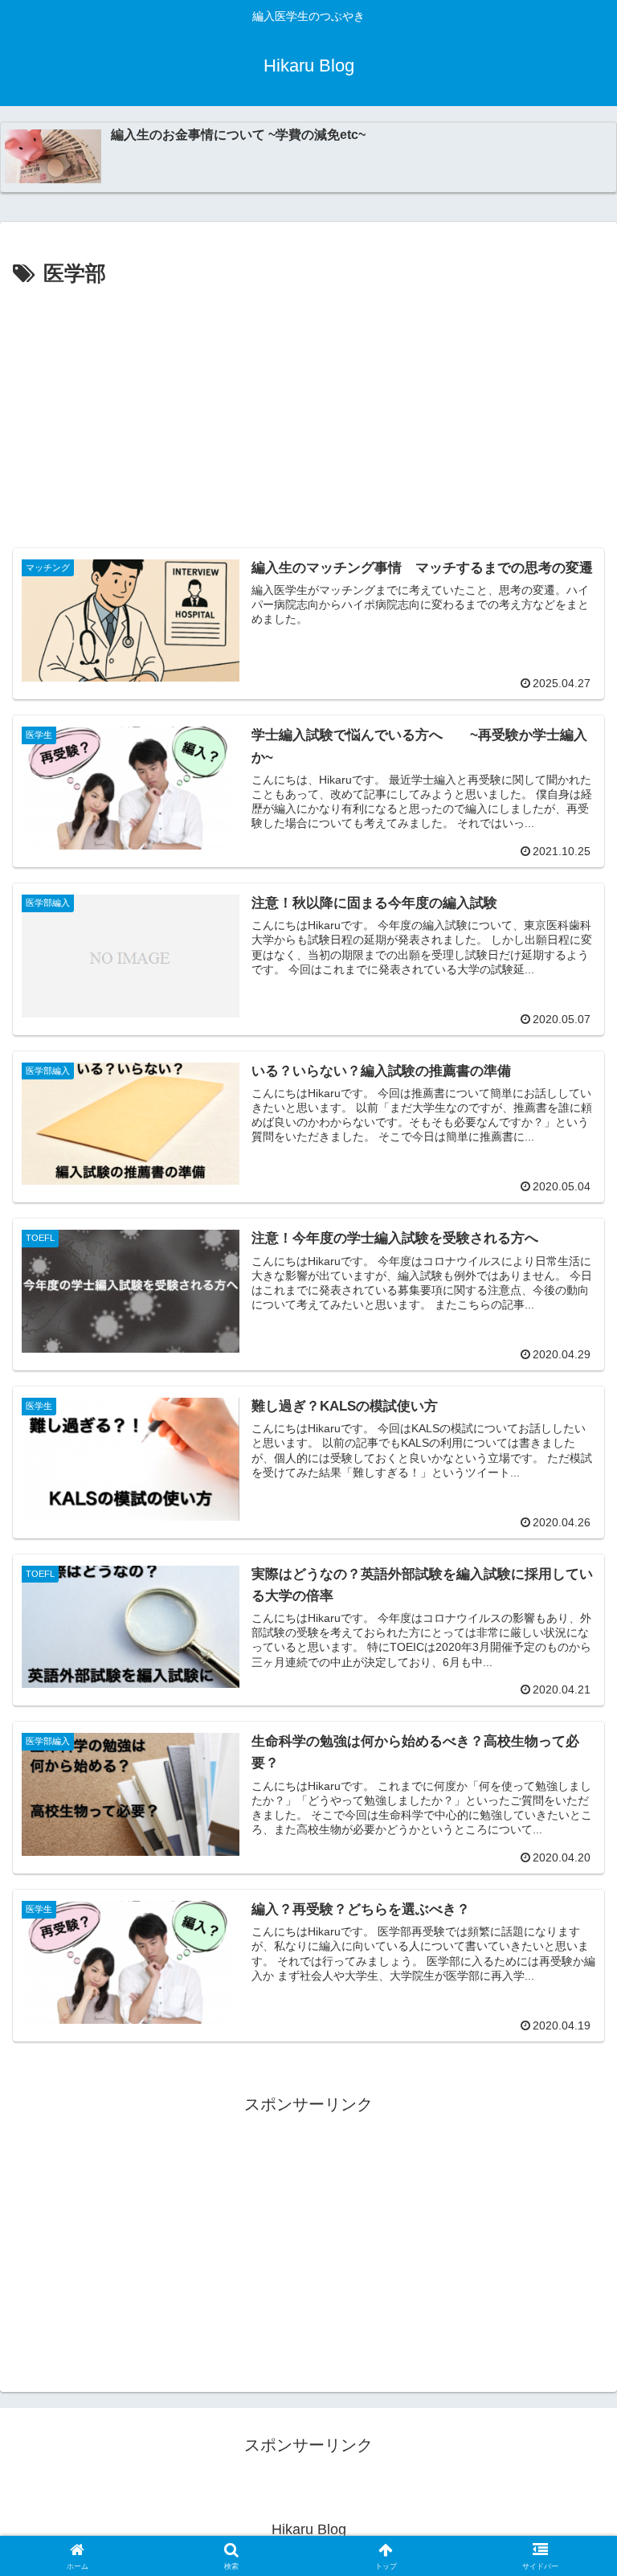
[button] (570, 2293)
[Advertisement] (308, 413)
